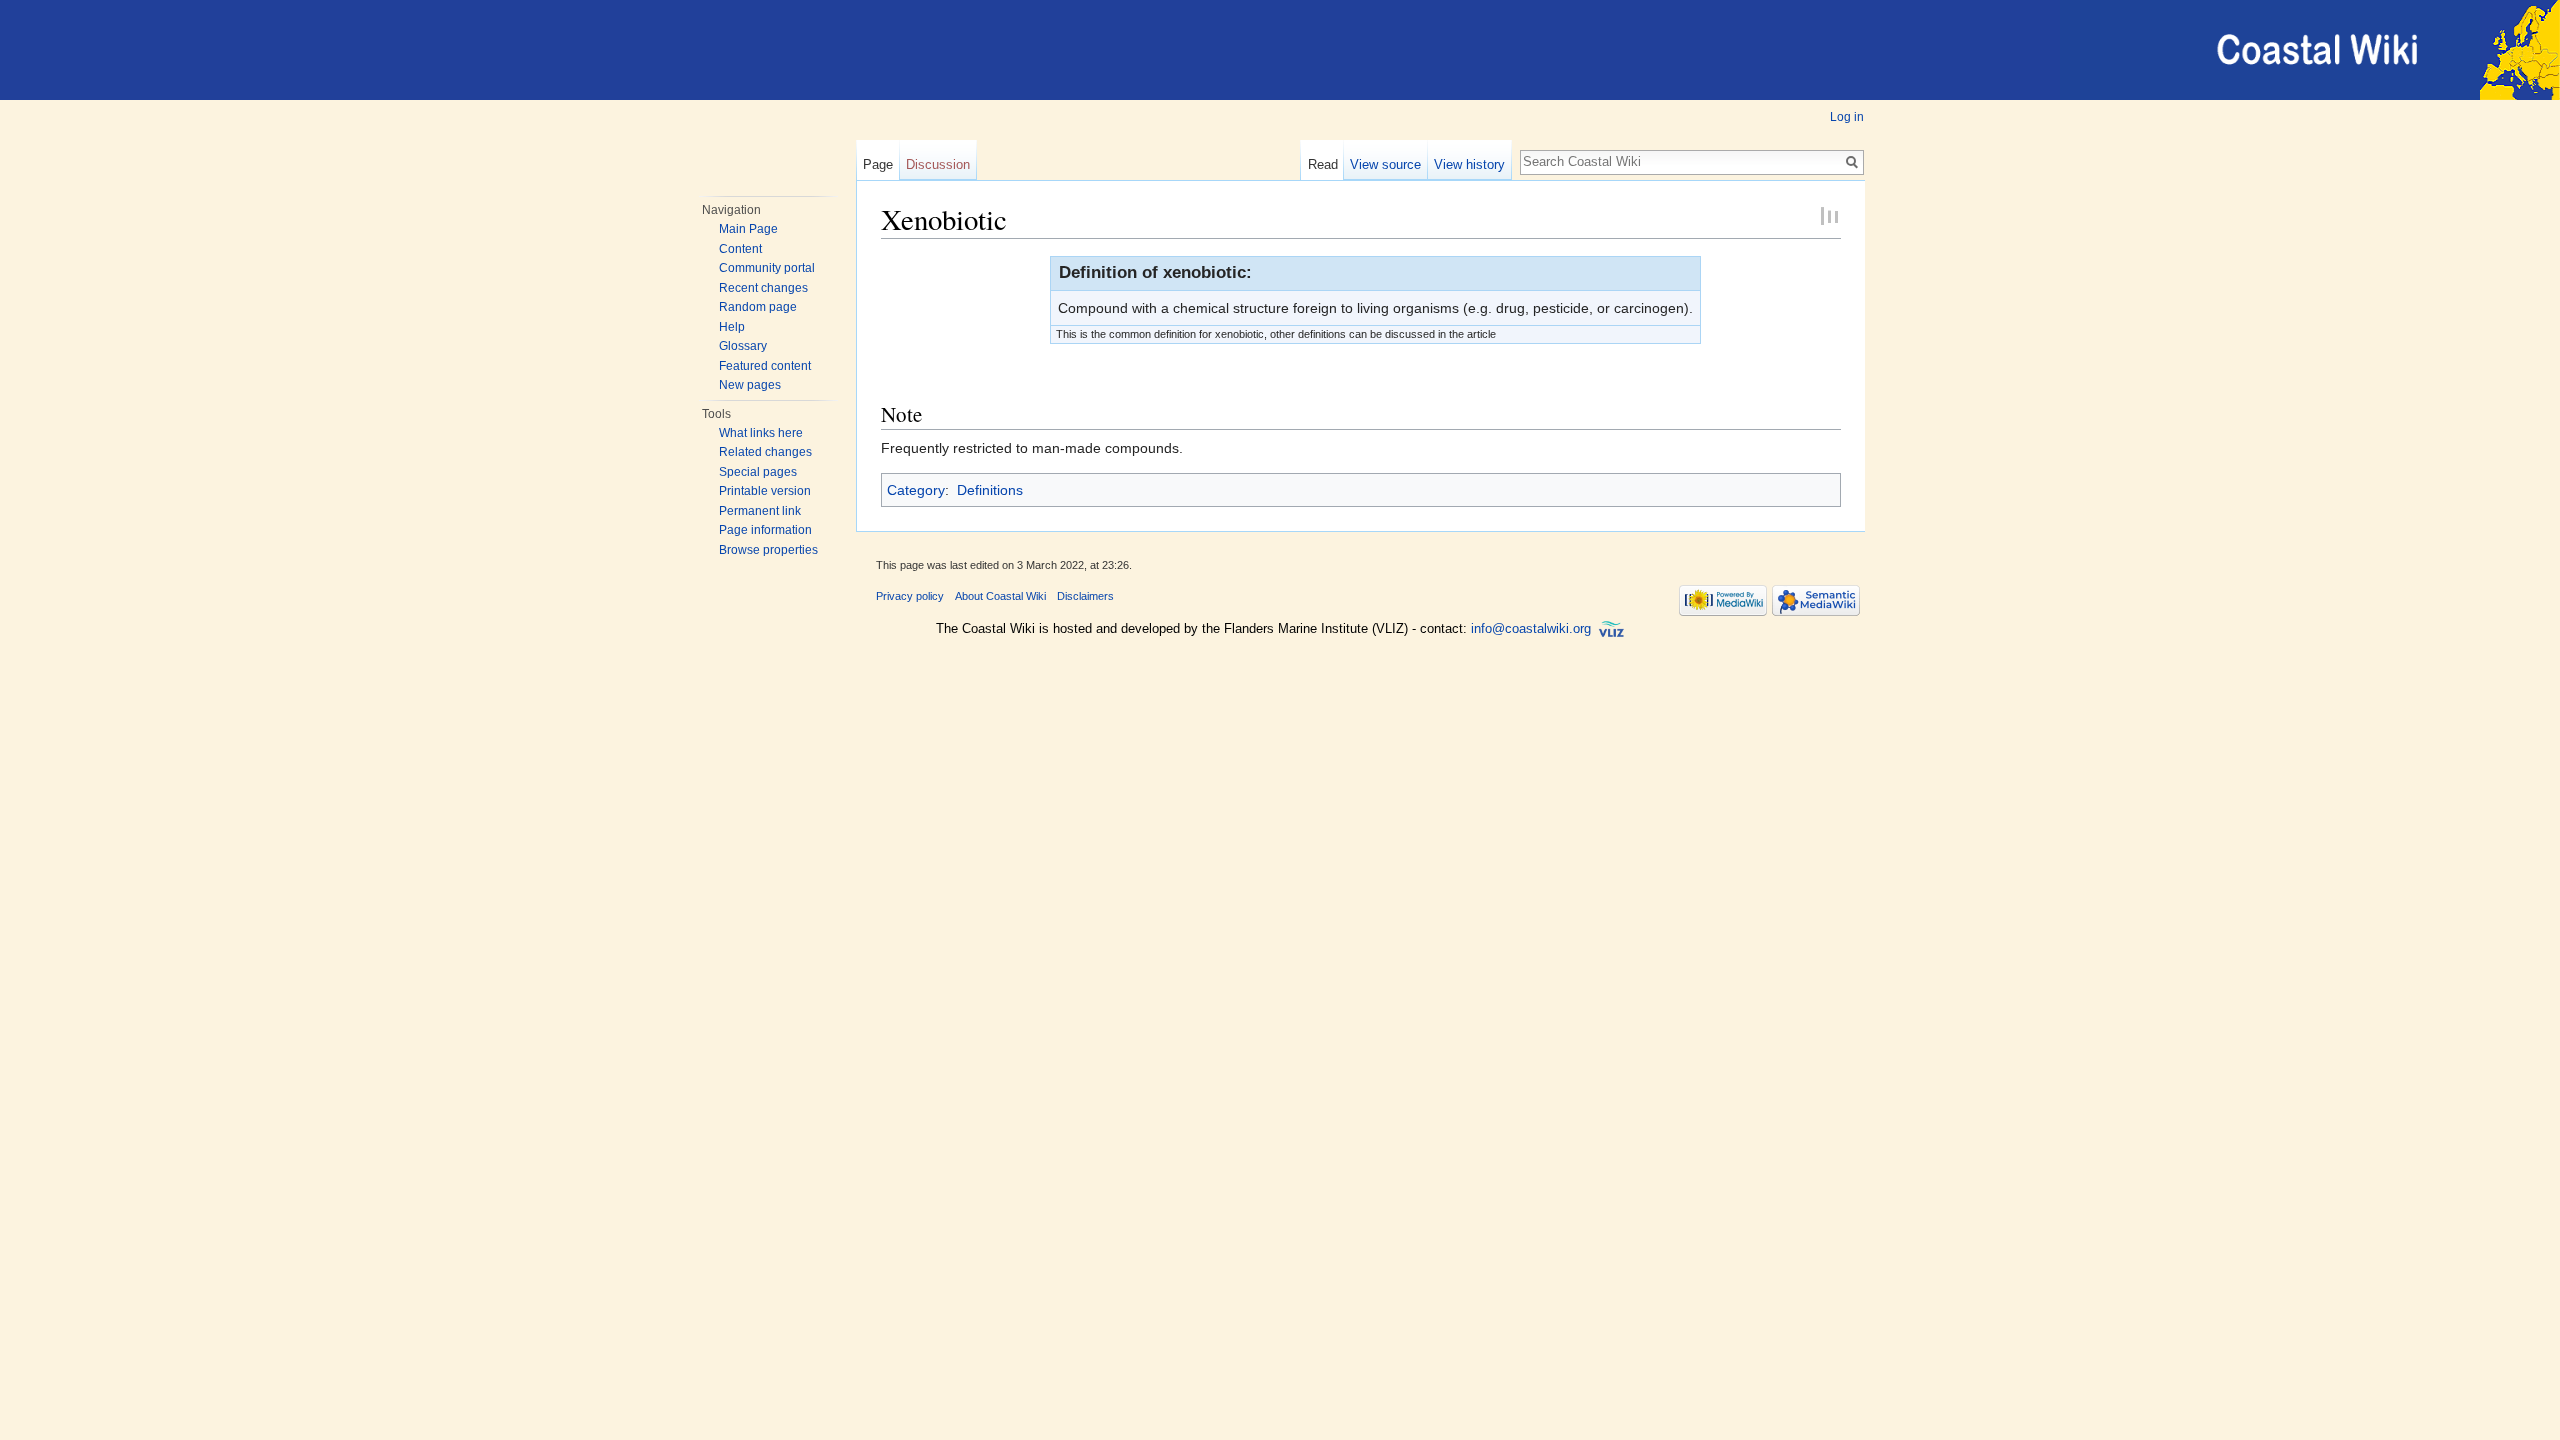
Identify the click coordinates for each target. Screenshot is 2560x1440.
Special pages (758, 472)
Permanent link (760, 511)
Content (740, 249)
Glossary (743, 346)
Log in (1847, 117)
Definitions (990, 490)
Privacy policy (910, 596)
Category (916, 490)
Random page (758, 307)
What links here (761, 433)
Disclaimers (1085, 596)
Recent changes (763, 288)
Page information (765, 530)
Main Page (748, 229)
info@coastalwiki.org (1531, 628)
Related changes (765, 452)
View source (1385, 164)
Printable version (765, 491)
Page (878, 164)
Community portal (767, 268)
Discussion (938, 164)
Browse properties (768, 550)
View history (1469, 164)
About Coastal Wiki (1000, 596)
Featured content (765, 366)
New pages (750, 385)
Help (732, 327)
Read (1323, 164)
